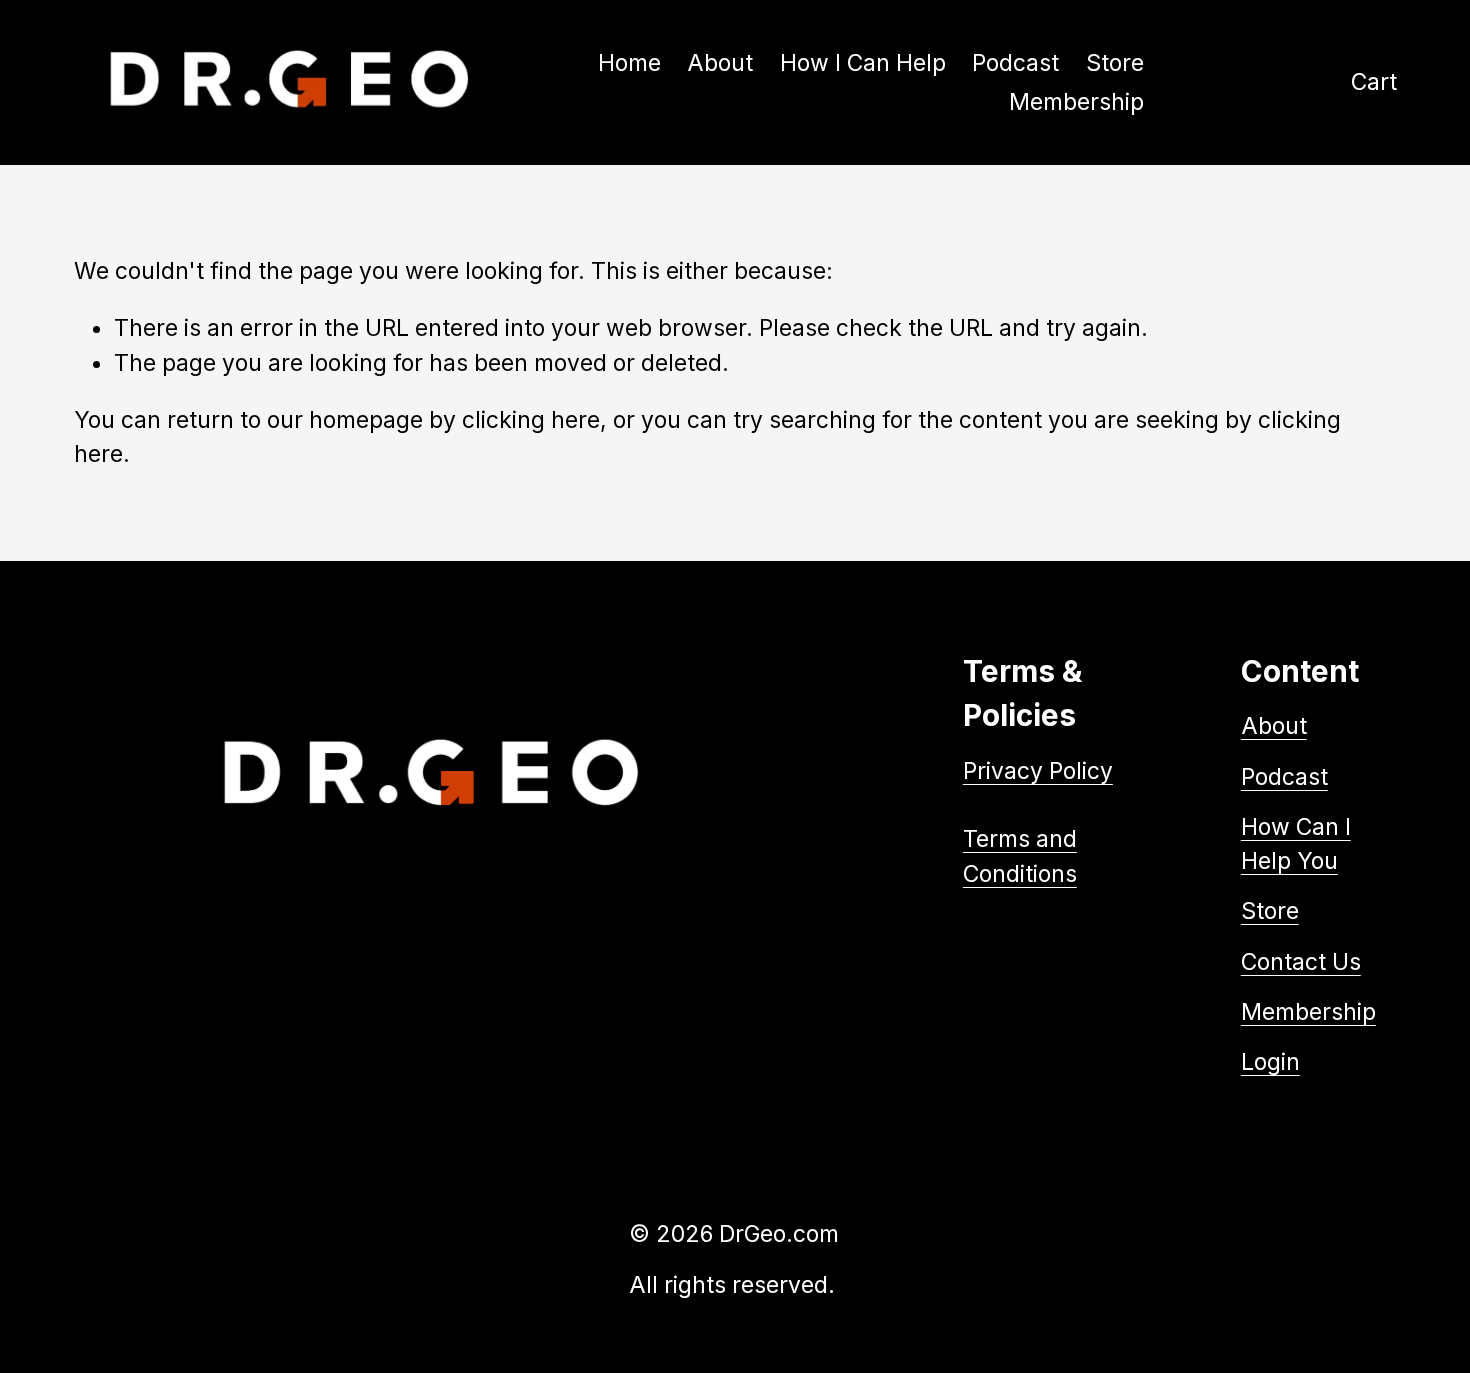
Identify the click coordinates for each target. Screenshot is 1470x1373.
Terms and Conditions (1020, 856)
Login (1270, 1062)
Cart (1374, 82)
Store (1115, 63)
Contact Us (1301, 962)
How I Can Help (863, 63)
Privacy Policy (1038, 771)
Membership (1308, 1012)
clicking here (531, 420)
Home (629, 63)
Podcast (1015, 63)
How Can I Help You (1296, 844)
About (720, 63)
